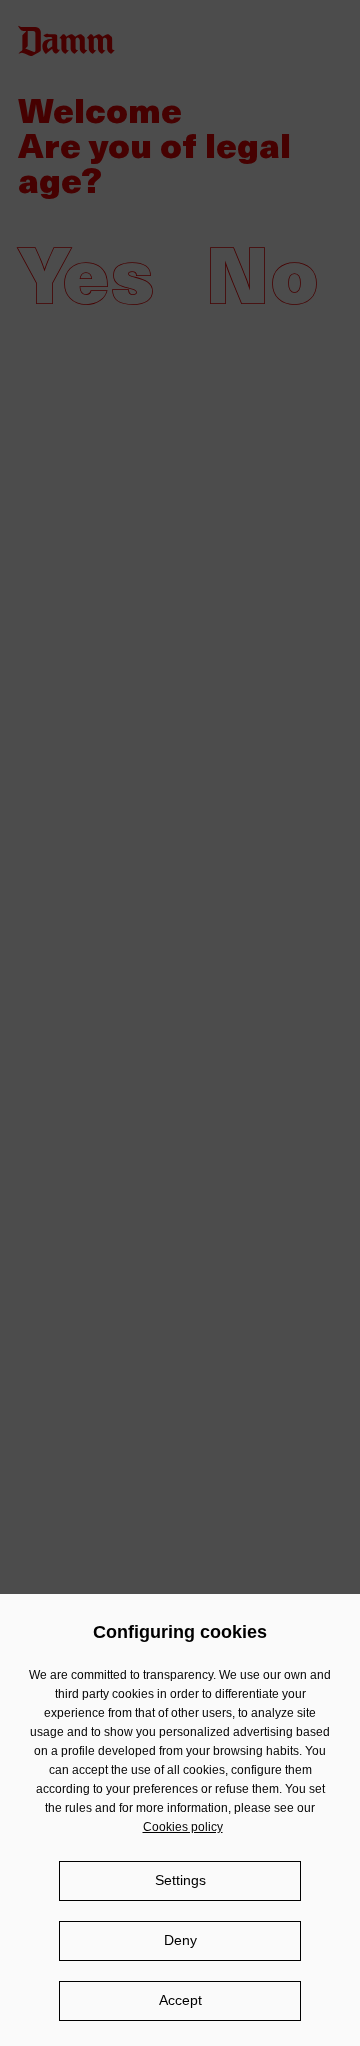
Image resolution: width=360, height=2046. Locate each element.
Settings (180, 1880)
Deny (180, 1940)
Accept (180, 2000)
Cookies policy (183, 1827)
